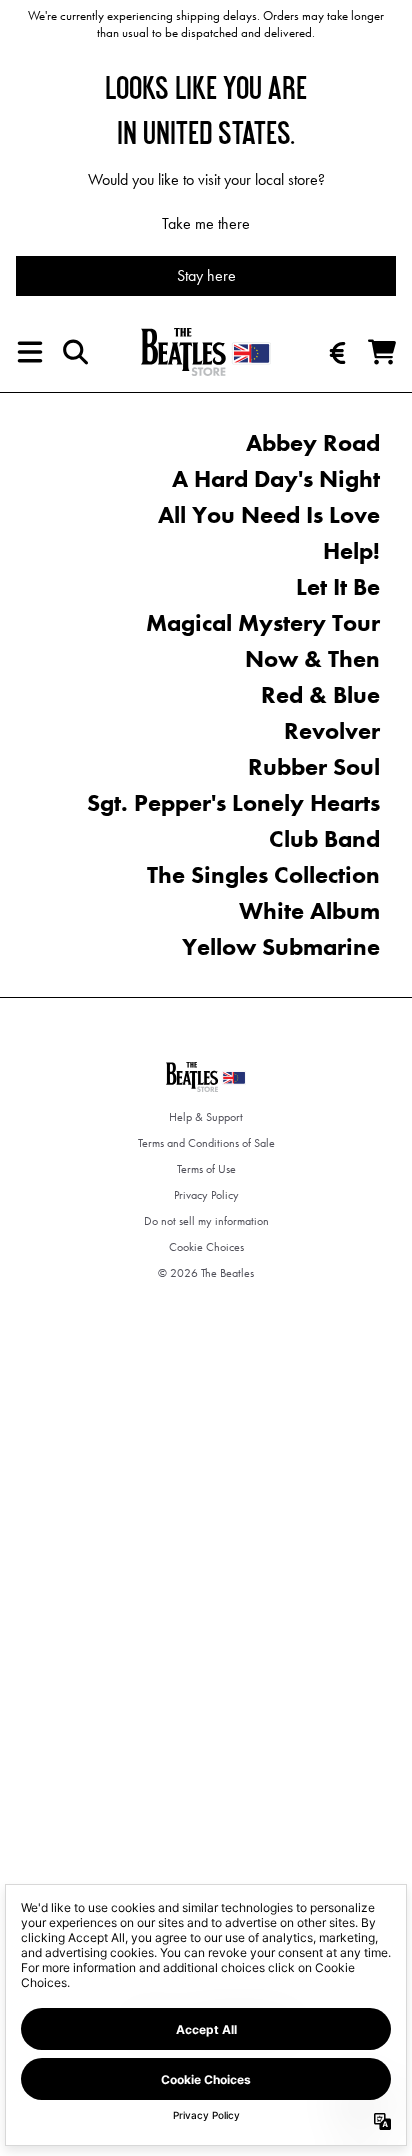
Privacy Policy (206, 1195)
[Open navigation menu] (30, 352)
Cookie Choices (206, 1247)
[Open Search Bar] (74, 352)
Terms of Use (206, 1169)
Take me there (206, 223)
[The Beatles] (206, 352)
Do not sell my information (206, 1221)
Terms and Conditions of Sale (206, 1143)
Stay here (206, 275)
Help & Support (206, 1117)
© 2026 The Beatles (206, 1273)
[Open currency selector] (338, 352)
